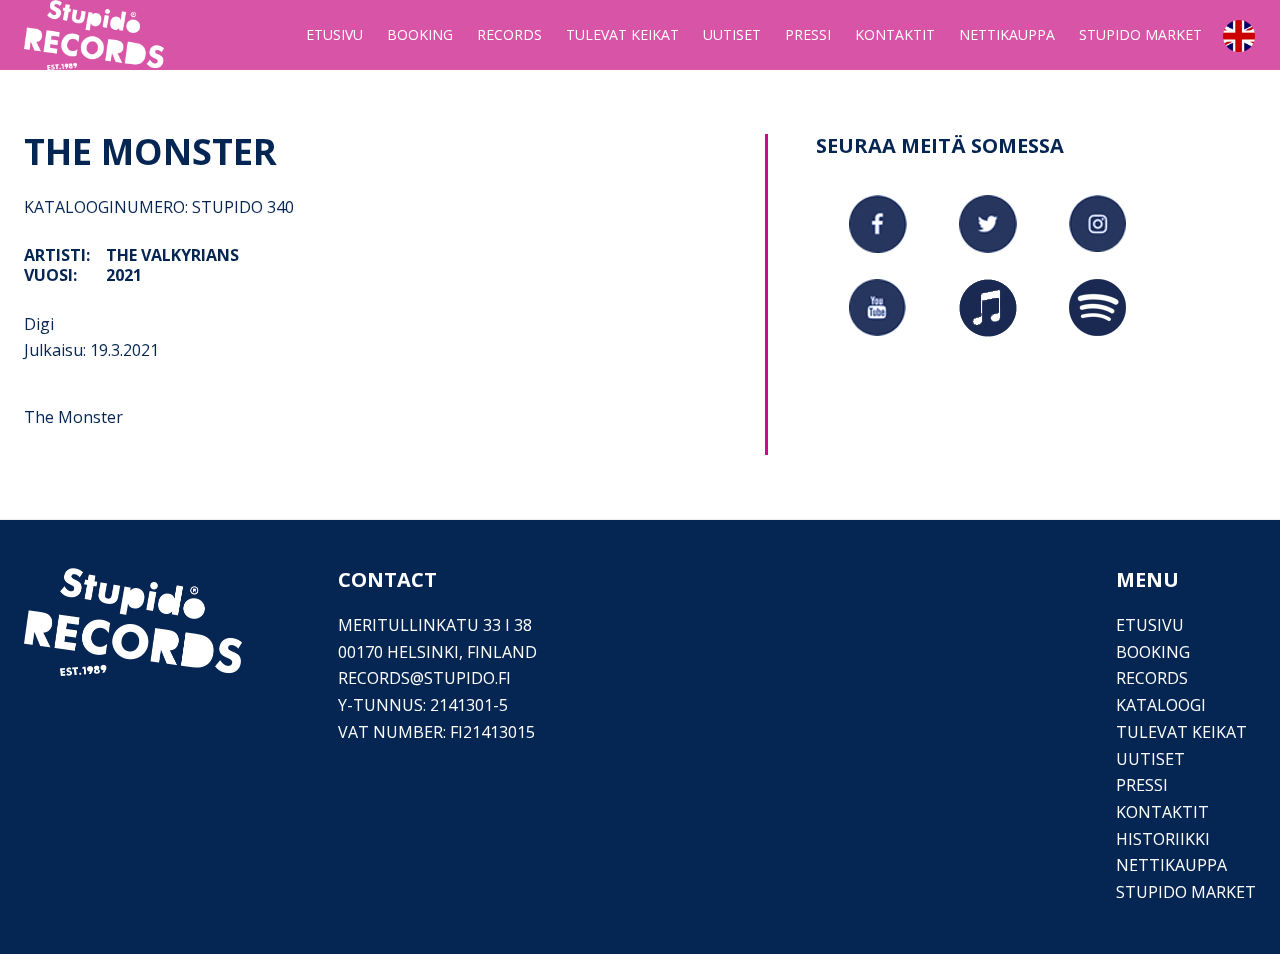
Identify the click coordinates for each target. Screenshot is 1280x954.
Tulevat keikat (1181, 732)
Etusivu (1150, 625)
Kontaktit (1162, 812)
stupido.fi (467, 678)
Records (1152, 678)
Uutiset (1150, 759)
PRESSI (1142, 785)
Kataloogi (1161, 705)
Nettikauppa (1171, 865)
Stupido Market (1186, 892)
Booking (1153, 652)
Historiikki (1163, 839)
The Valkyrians (172, 255)
